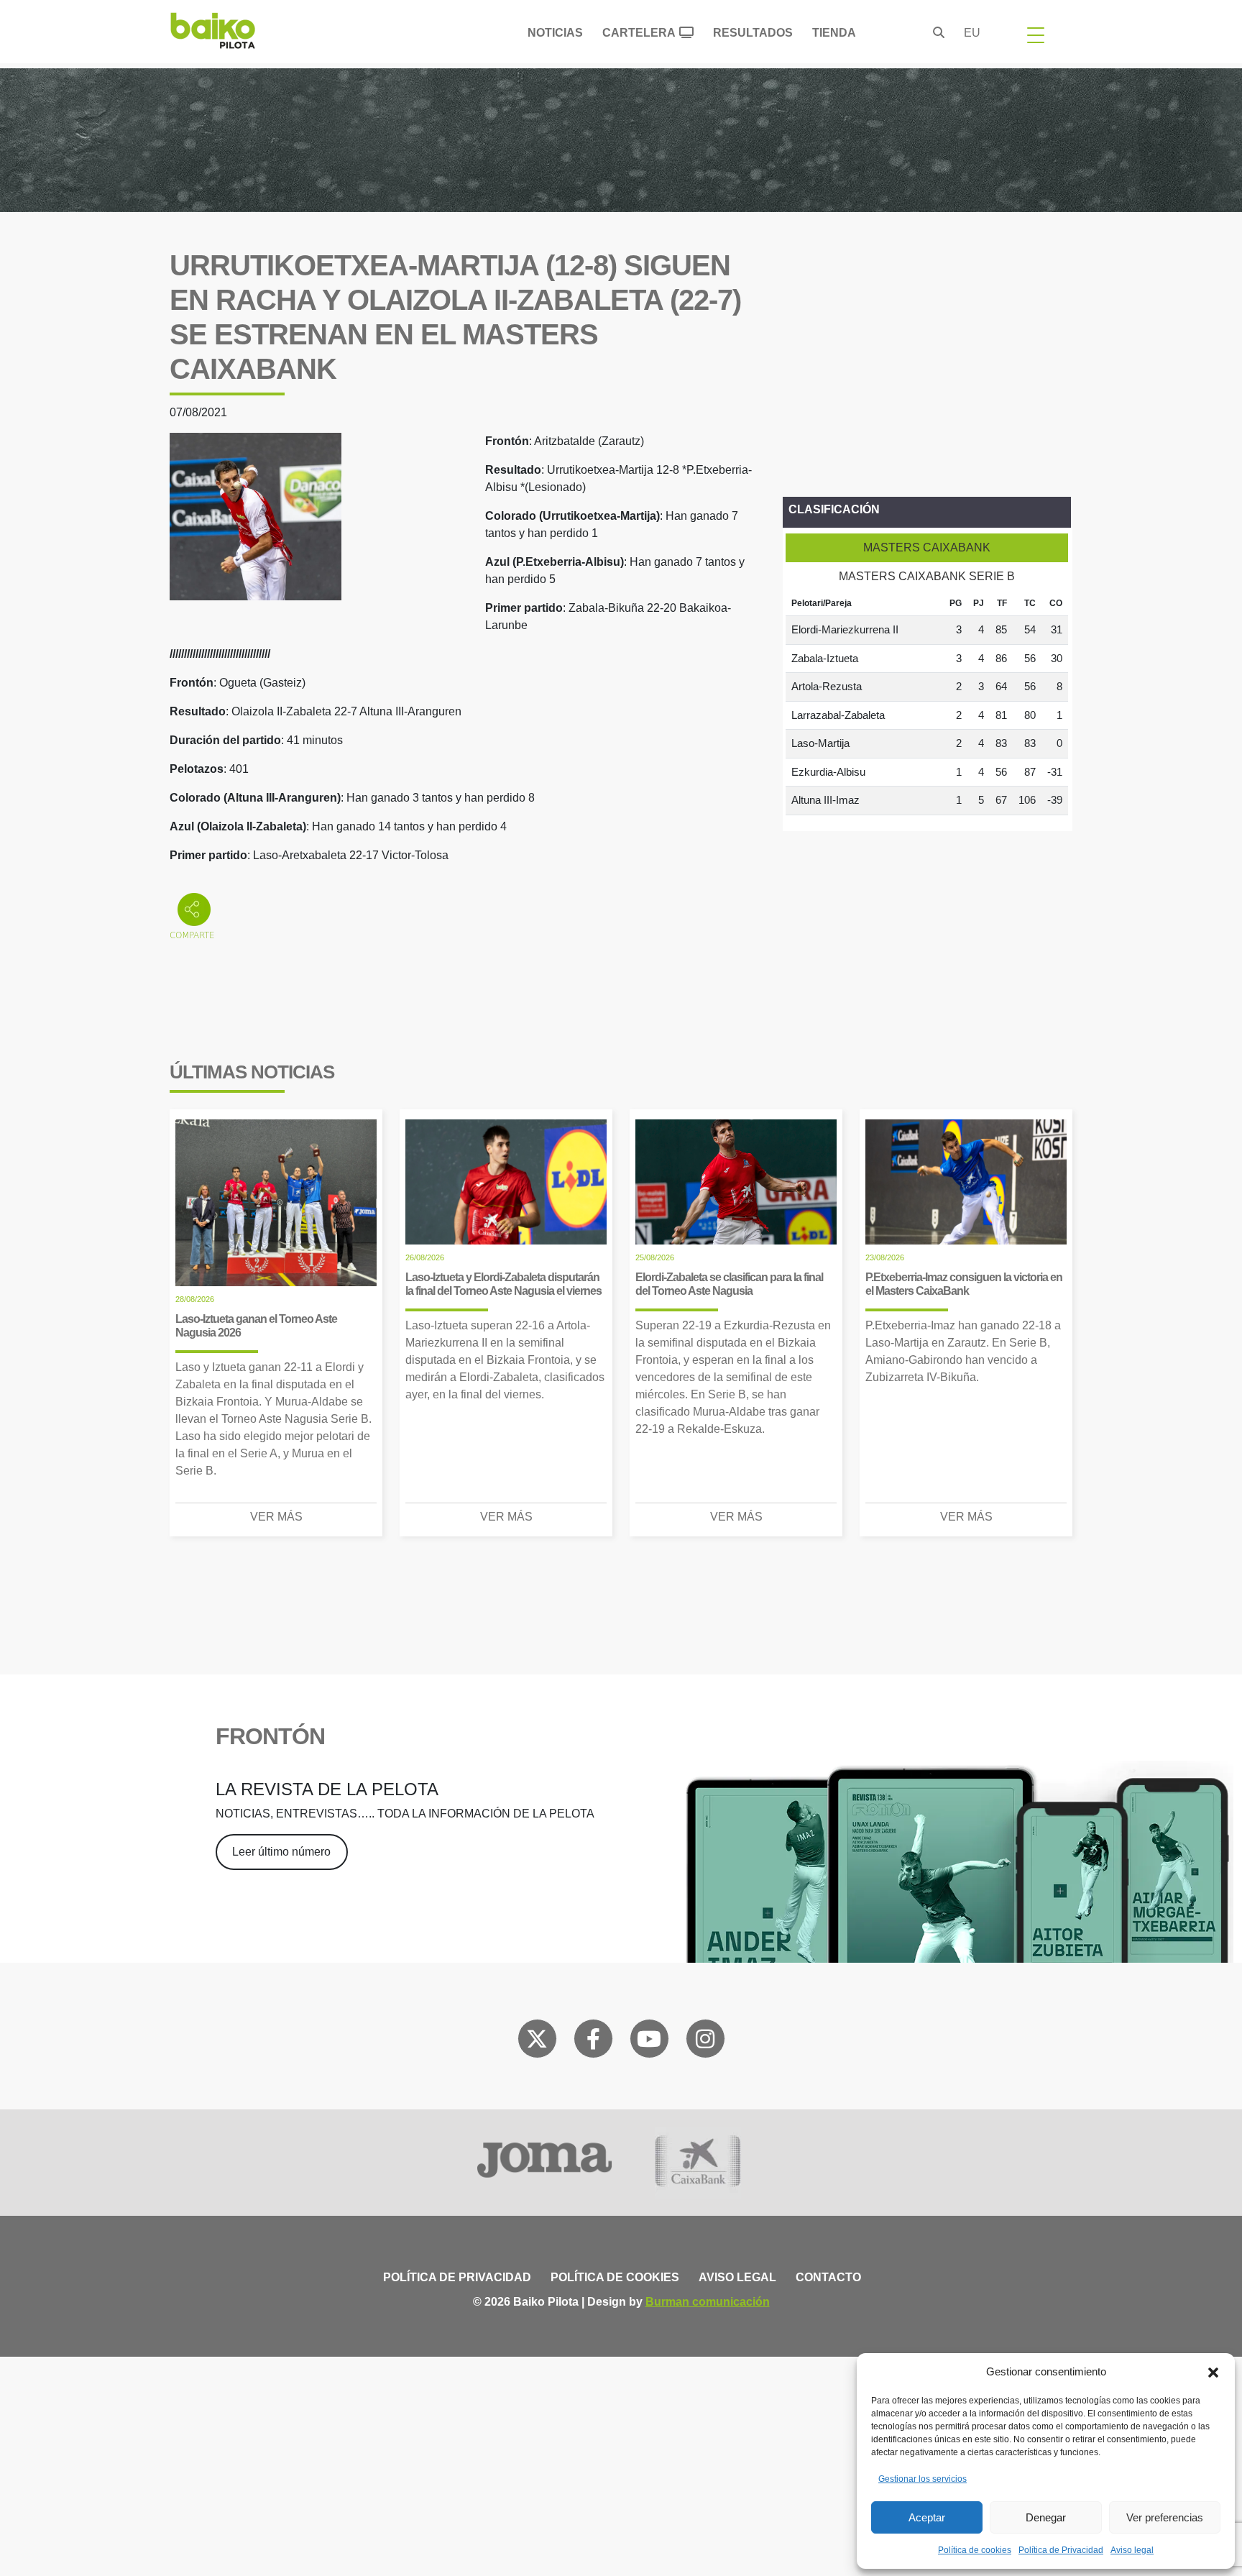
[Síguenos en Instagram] (705, 2042)
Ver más (276, 1517)
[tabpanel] (927, 703)
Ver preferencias (1165, 2517)
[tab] (927, 548)
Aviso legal (1132, 2550)
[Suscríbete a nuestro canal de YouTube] (649, 2042)
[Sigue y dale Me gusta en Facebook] (593, 2042)
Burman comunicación (708, 2302)
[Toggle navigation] (1036, 35)
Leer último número (281, 1852)
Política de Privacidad (1061, 2550)
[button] (1213, 2372)
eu (972, 33)
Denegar (1046, 2517)
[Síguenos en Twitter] (537, 2042)
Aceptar (927, 2517)
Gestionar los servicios (923, 2479)
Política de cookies (975, 2550)
